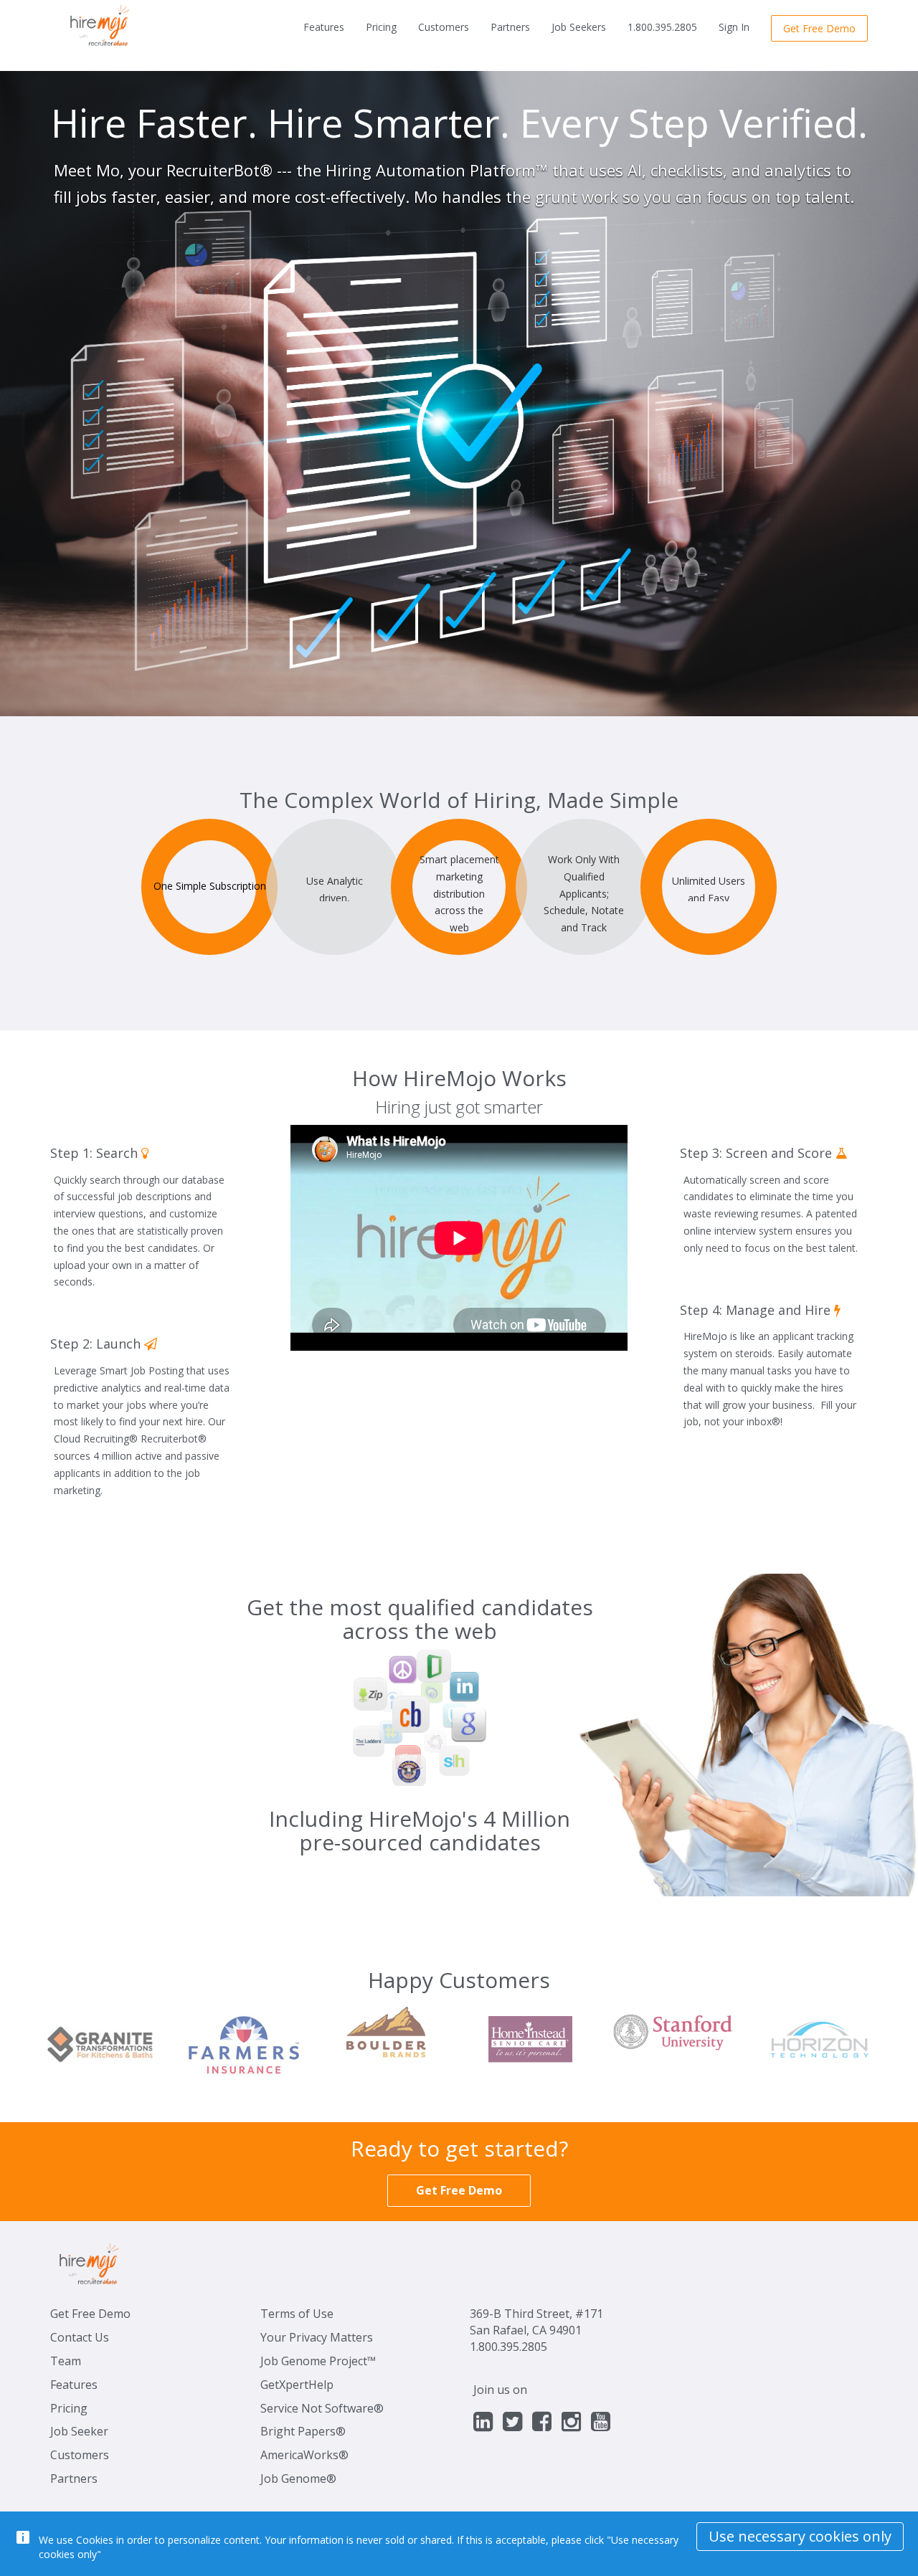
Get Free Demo (90, 2314)
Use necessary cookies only (800, 2536)
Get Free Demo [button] (819, 28)
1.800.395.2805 (662, 27)
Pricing (381, 27)
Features (324, 27)
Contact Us (80, 2337)
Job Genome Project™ (318, 2361)
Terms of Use (297, 2314)
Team (66, 2361)
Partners (510, 27)
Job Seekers (579, 27)
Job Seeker (79, 2431)
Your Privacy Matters (317, 2337)
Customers (444, 27)
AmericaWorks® (304, 2455)
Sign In (734, 27)
